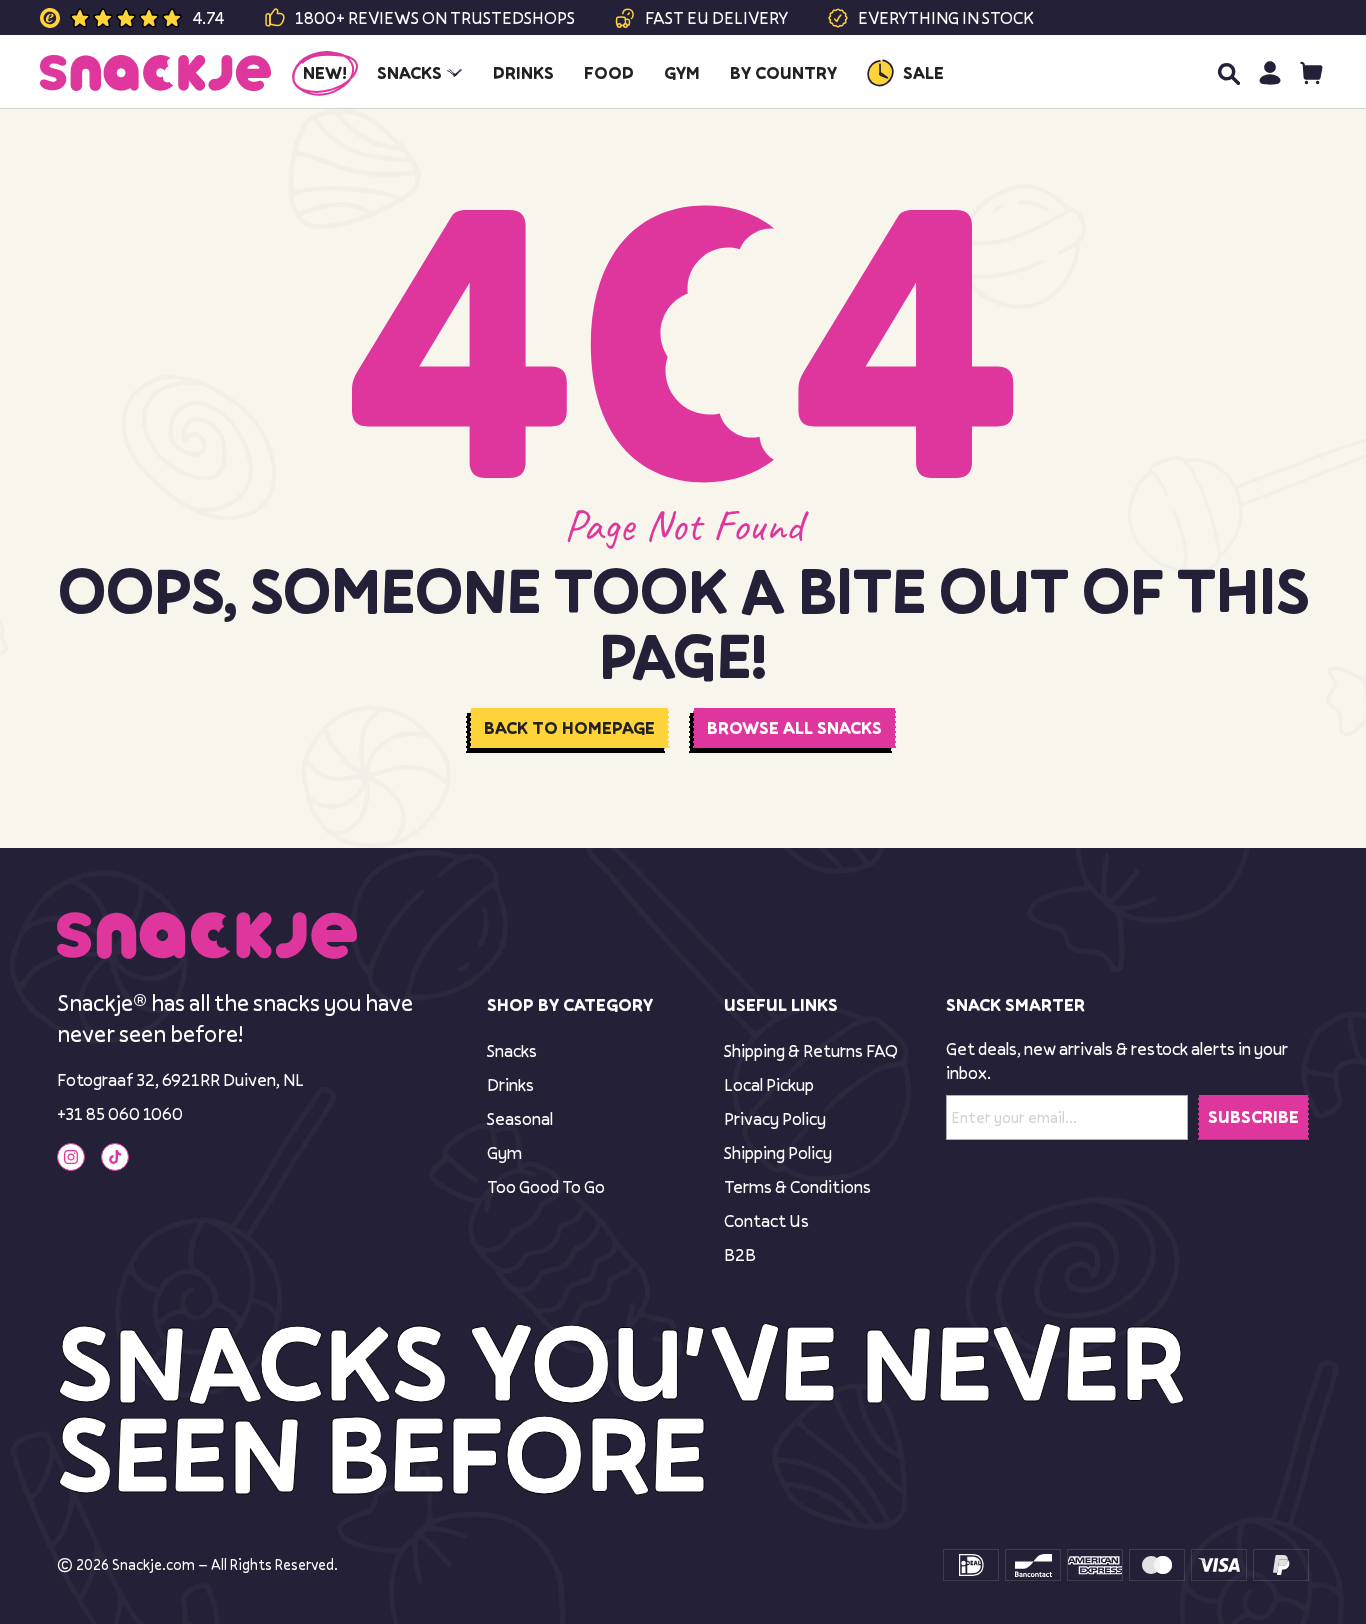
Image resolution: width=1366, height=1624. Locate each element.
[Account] (1269, 72)
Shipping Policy (778, 1152)
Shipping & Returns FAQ (811, 1050)
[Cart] (1311, 72)
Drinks (510, 1084)
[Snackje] (155, 73)
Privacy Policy (775, 1118)
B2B (740, 1254)
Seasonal (520, 1118)
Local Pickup (769, 1084)
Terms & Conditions (797, 1186)
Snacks (512, 1050)
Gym (504, 1152)
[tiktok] (115, 1157)
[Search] (1228, 73)
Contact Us (766, 1220)
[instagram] (71, 1157)
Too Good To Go (546, 1186)
